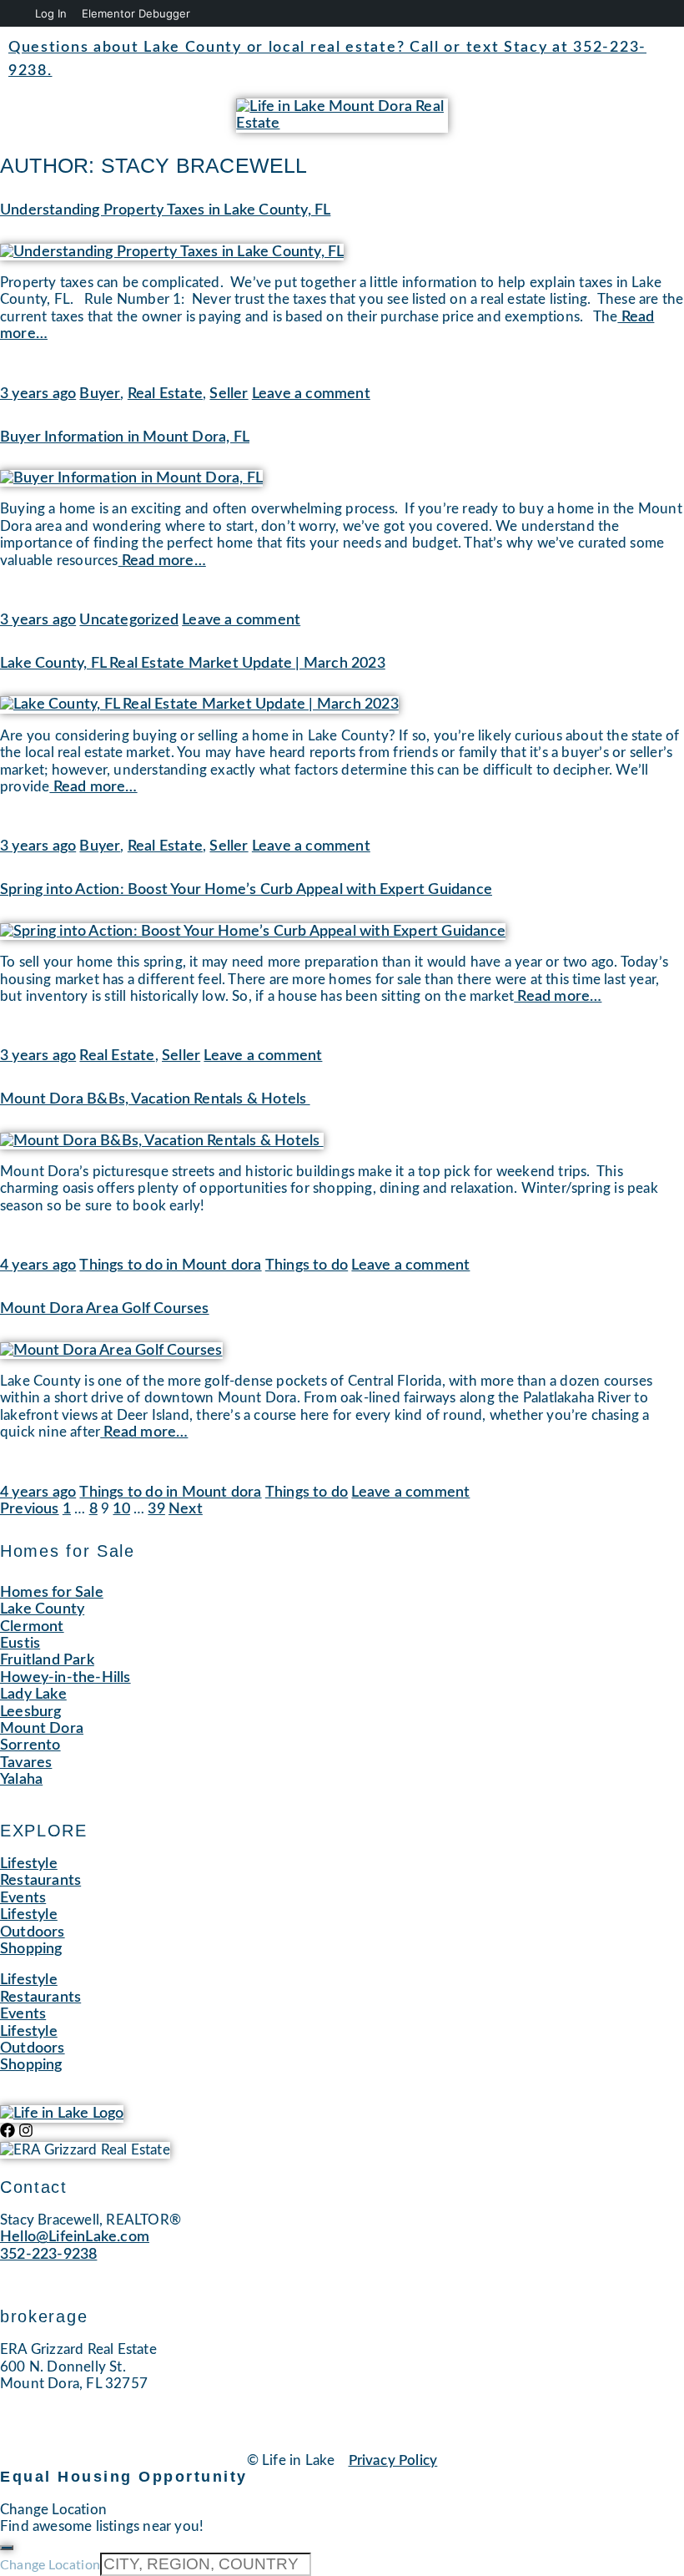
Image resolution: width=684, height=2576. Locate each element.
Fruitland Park (47, 1660)
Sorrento (30, 1745)
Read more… (162, 561)
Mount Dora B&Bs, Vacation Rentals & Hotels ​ (155, 1099)
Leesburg (31, 1712)
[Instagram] (26, 2130)
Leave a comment (311, 394)
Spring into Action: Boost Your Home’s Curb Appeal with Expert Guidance (246, 890)
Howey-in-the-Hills (65, 1678)
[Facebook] (8, 2130)
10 (121, 1509)
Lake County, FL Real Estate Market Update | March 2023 (193, 664)
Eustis (20, 1644)
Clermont (32, 1627)
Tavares (26, 1763)
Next (186, 1509)
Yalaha (21, 1780)
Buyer (100, 394)
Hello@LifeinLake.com (75, 2237)
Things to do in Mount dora (170, 1265)
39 (156, 1509)
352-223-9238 (48, 2255)
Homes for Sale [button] (52, 1593)
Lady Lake (33, 1695)
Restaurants (40, 1881)
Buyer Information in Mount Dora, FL (125, 437)
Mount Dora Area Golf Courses (105, 1309)
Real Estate (165, 394)
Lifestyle (29, 1864)
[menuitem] (15, 13)
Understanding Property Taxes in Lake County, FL (165, 210)
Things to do (307, 1265)
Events (23, 1898)
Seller (229, 394)
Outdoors (33, 1932)
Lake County (42, 1609)
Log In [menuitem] (51, 13)
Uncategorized (129, 620)
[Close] (7, 2548)
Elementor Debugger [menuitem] (136, 13)
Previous (30, 1509)
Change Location (50, 2565)
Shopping (31, 1949)
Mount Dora (42, 1729)
